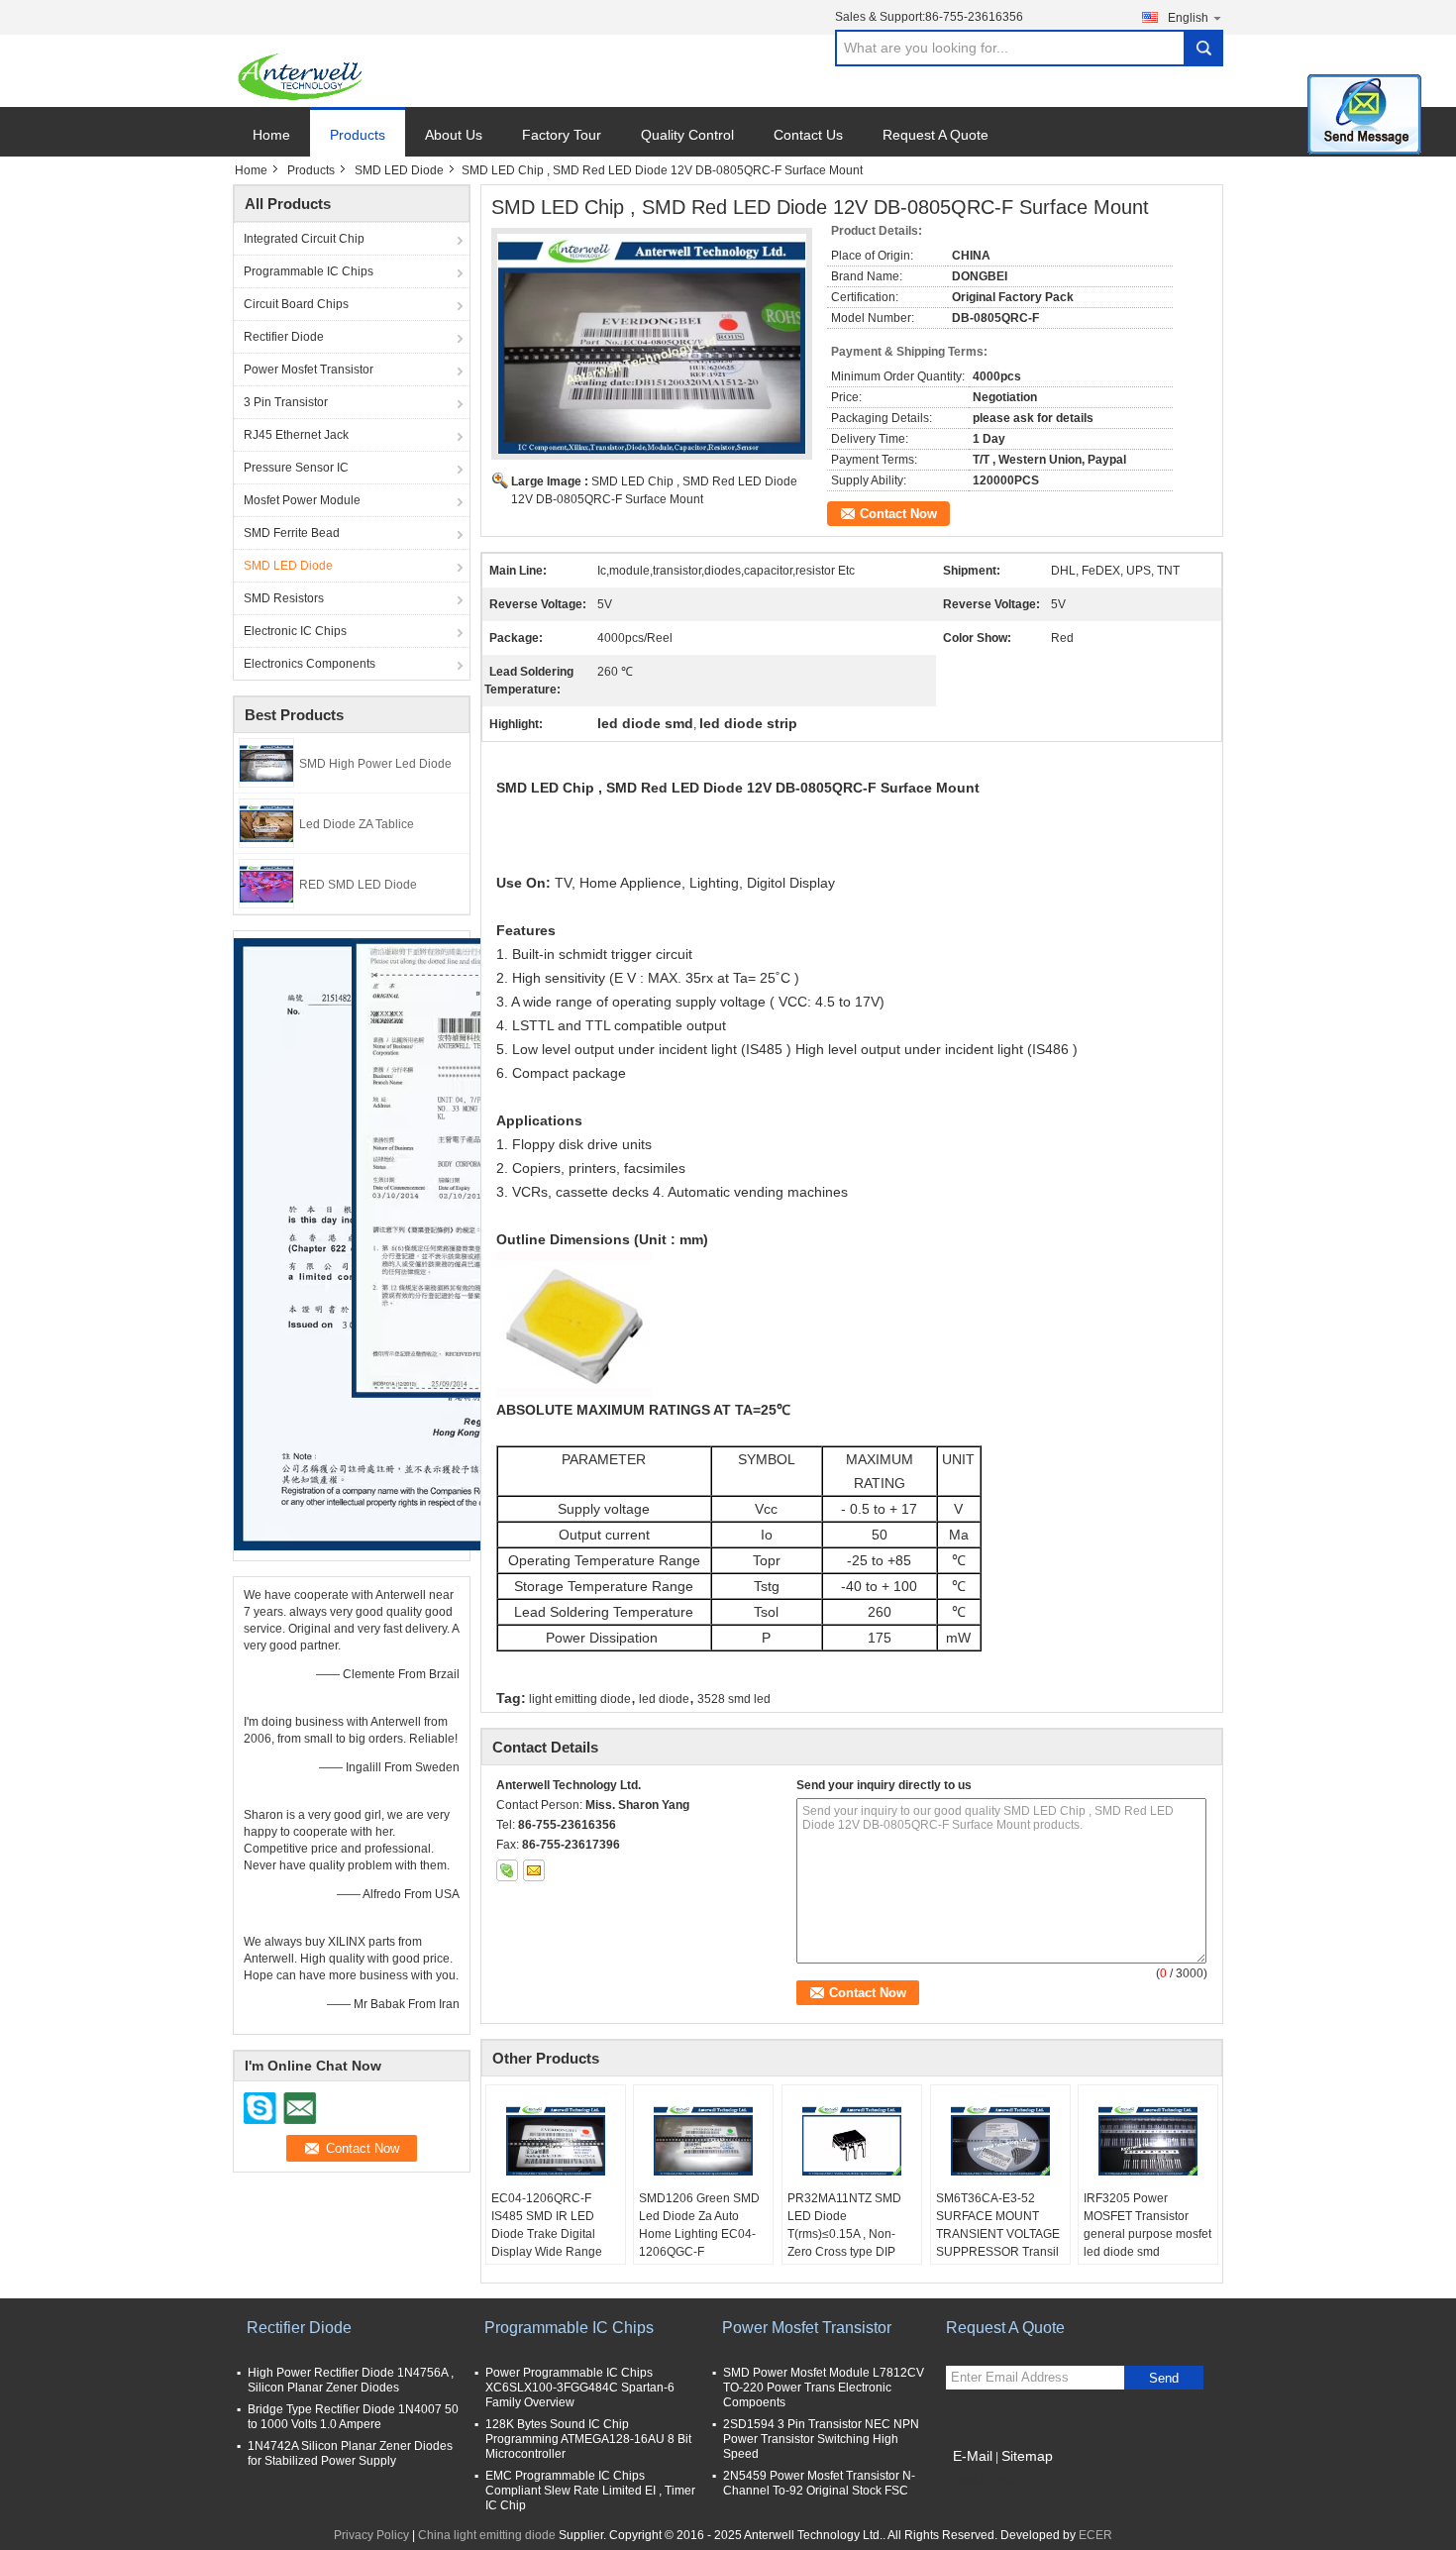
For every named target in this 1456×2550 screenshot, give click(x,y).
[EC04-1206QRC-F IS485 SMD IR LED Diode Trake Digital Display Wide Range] (556, 2140)
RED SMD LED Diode (358, 885)
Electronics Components (310, 664)
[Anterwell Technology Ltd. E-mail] (534, 1870)
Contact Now (898, 514)
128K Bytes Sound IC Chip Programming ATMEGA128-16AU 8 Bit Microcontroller (588, 2439)
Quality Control (687, 135)
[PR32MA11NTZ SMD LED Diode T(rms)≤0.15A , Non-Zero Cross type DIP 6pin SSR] (852, 2140)
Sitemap (1027, 2456)
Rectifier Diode (284, 337)
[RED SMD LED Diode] (266, 883)
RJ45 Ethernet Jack (296, 435)
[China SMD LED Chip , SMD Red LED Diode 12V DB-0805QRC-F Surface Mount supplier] (652, 344)
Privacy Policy (371, 2535)
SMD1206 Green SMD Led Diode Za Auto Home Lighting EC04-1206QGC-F (699, 2225)
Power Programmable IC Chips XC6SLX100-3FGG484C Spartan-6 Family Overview (580, 2388)
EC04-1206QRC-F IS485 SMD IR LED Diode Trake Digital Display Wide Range (547, 2225)
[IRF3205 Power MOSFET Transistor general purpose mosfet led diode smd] (1148, 2140)
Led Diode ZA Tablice (357, 824)
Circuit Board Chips (296, 304)
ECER (1095, 2535)
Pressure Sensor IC (296, 468)
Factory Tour (562, 135)
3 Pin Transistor (286, 402)
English (1188, 18)
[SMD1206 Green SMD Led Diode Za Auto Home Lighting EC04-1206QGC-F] (703, 2140)
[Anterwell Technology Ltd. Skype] (507, 1870)
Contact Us (808, 135)
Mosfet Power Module (302, 500)
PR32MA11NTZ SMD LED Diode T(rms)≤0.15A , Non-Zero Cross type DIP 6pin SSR (844, 2234)
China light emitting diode (487, 2535)
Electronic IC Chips (295, 631)
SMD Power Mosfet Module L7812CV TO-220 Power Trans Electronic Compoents (824, 2388)
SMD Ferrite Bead (292, 533)
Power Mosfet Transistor (309, 370)
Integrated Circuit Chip (304, 239)
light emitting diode (580, 1699)
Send (1164, 2378)
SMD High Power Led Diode (375, 764)
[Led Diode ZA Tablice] (266, 822)
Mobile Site (988, 2481)
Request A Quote (936, 135)
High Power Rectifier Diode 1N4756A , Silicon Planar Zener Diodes (351, 2380)
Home (271, 135)
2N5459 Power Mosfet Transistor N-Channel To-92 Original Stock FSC (819, 2483)
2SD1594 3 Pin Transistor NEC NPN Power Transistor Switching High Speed (821, 2439)
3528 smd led (734, 1699)
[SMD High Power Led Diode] (266, 762)
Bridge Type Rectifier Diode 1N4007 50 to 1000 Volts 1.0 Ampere (353, 2417)
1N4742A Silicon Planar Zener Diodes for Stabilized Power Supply (350, 2453)
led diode (664, 1699)
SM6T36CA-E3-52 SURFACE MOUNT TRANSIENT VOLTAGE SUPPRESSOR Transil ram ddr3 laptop (998, 2234)
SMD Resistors (284, 598)
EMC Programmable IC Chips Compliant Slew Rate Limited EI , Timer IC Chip (590, 2491)
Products (358, 135)
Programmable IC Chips (309, 271)
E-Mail (973, 2456)
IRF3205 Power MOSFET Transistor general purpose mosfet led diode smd (1147, 2225)
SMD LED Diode (399, 170)
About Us (454, 135)
